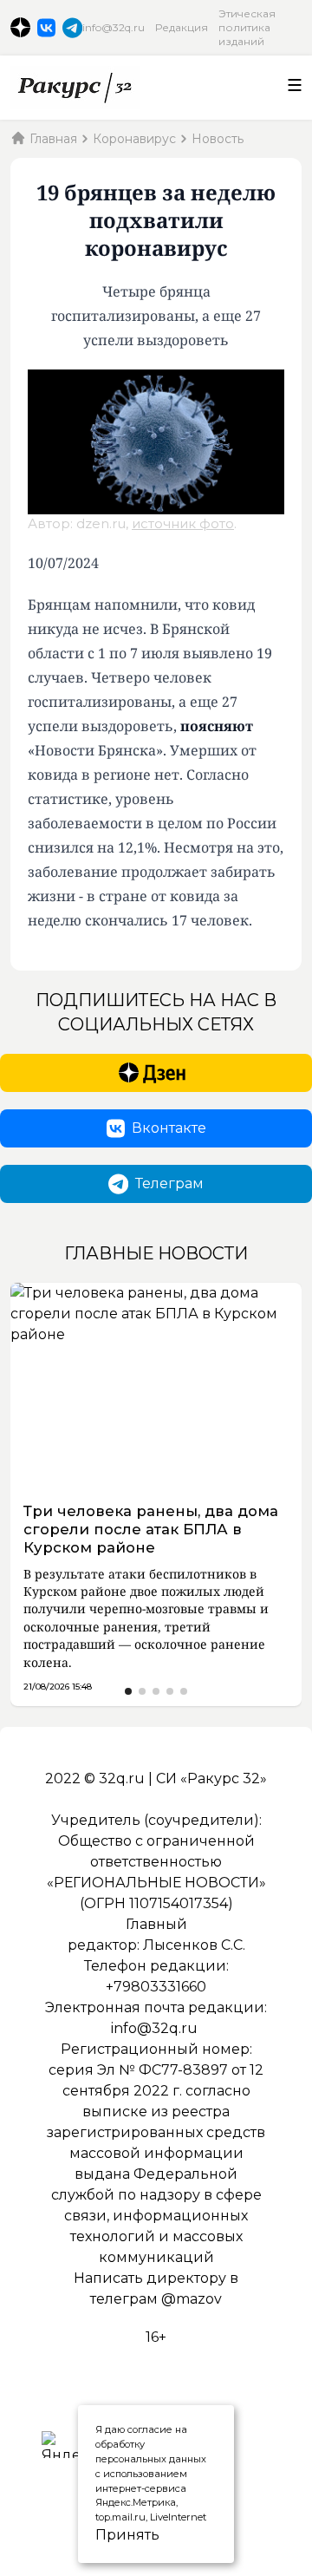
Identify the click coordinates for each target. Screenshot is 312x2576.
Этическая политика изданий (247, 27)
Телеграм (169, 1183)
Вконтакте (169, 1128)
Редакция (182, 27)
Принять (107, 2535)
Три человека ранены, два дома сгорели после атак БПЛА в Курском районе (151, 1529)
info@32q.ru (114, 27)
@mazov (192, 2299)
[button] (128, 1691)
